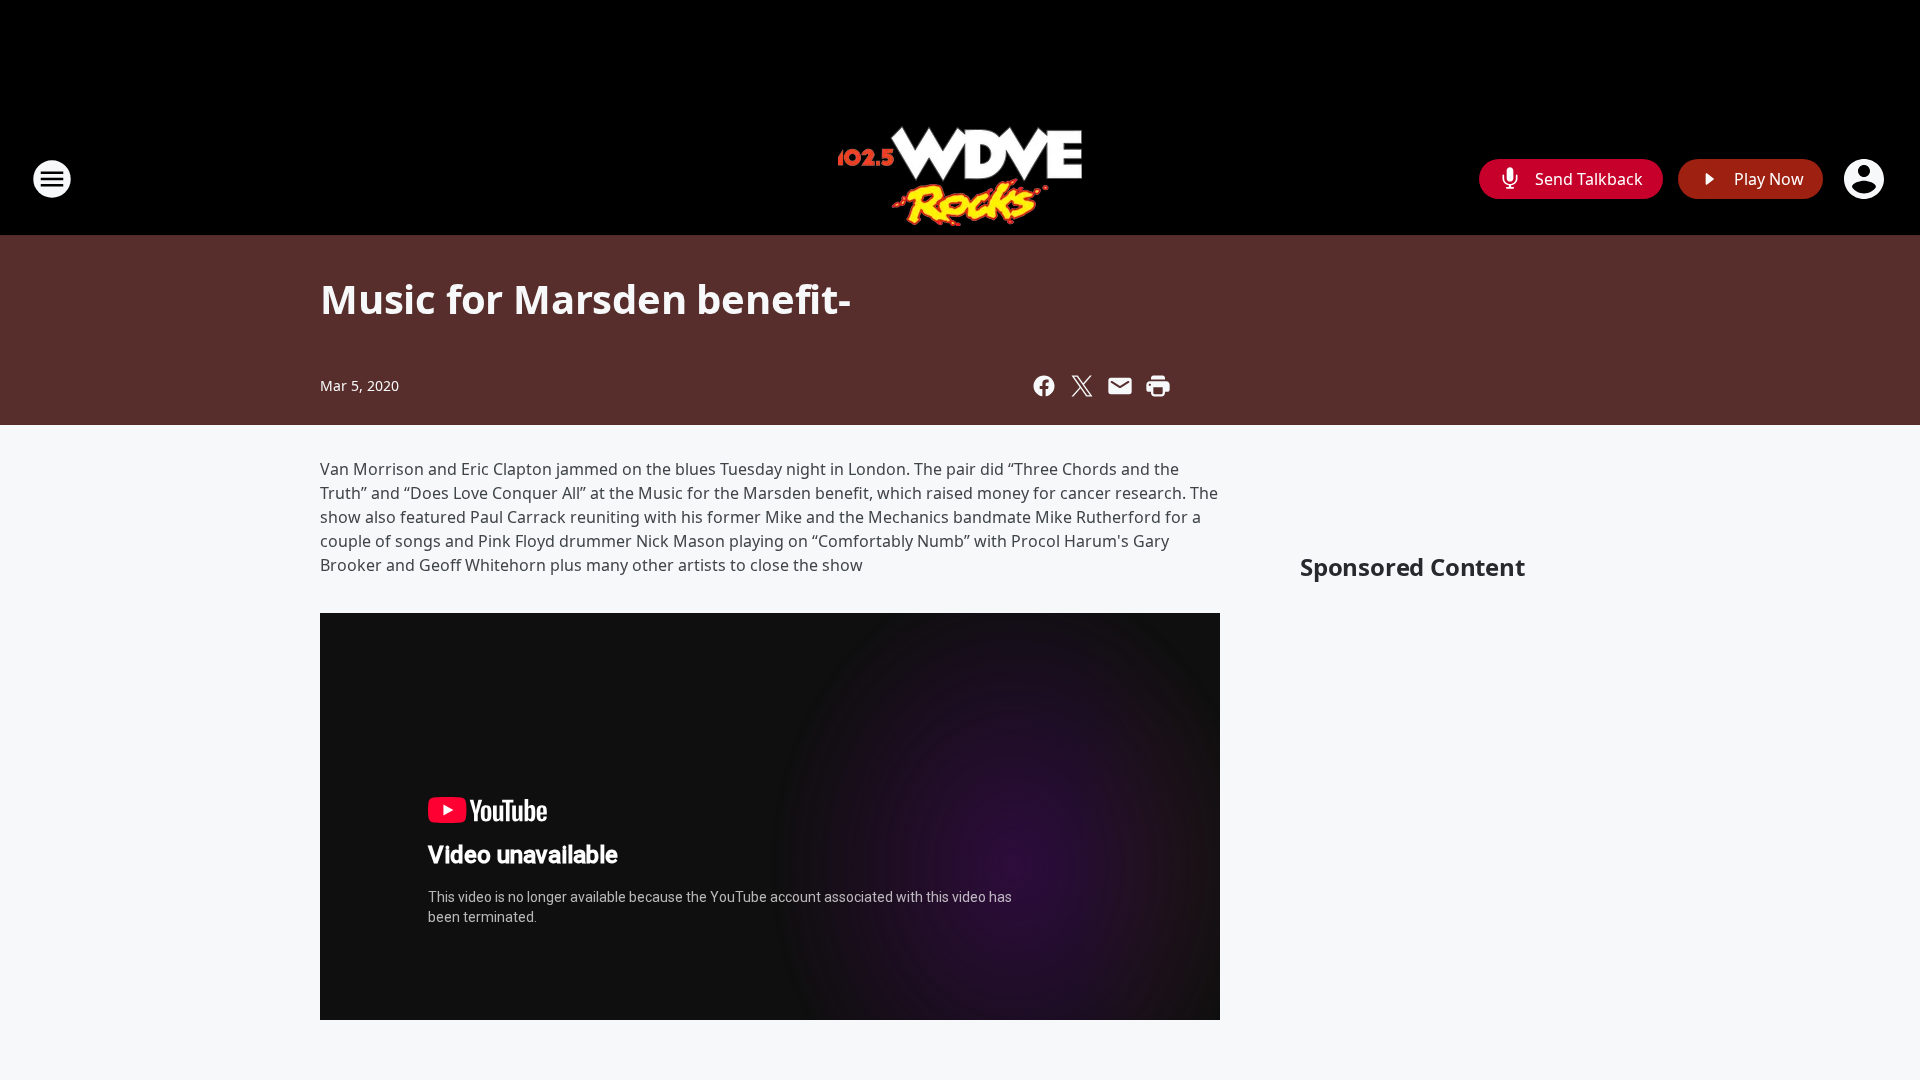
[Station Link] (960, 178)
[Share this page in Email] (1120, 386)
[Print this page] (1158, 386)
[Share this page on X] (1082, 386)
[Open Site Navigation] (52, 179)
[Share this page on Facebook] (1044, 386)
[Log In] (1866, 179)
